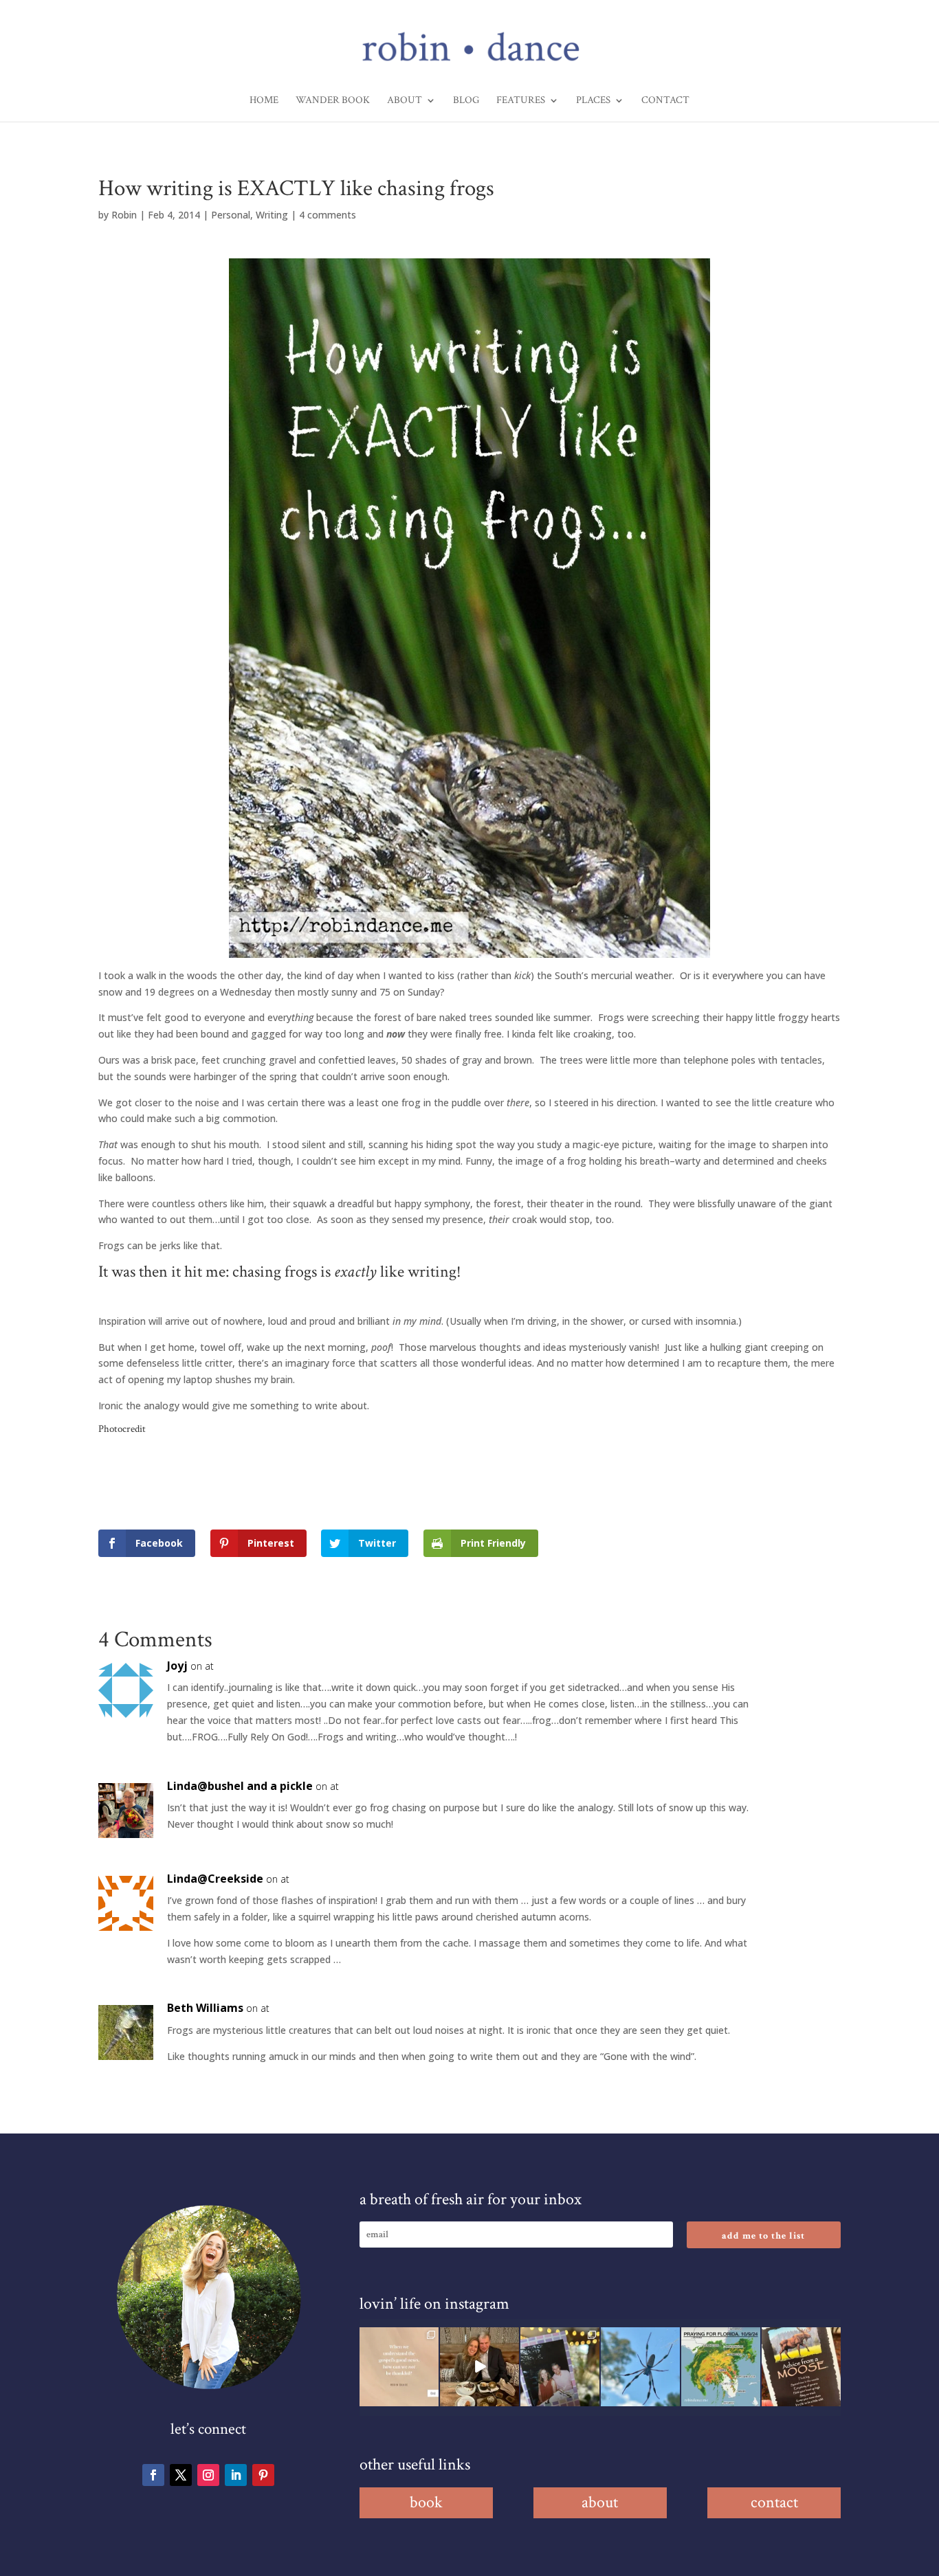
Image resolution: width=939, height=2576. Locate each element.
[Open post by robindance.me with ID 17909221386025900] (479, 2367)
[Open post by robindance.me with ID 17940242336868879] (721, 2367)
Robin (124, 215)
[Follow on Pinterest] (263, 2475)
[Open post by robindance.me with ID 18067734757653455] (640, 2367)
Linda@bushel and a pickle (240, 1786)
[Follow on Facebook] (153, 2475)
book (426, 2502)
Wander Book (333, 101)
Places (593, 101)
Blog (466, 101)
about (600, 2502)
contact (774, 2502)
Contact (665, 101)
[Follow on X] (181, 2475)
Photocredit (122, 1429)
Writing (272, 215)
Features (521, 101)
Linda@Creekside (215, 1879)
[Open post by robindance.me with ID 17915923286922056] (560, 2367)
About (405, 101)
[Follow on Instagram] (208, 2475)
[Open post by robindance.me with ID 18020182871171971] (801, 2367)
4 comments (328, 215)
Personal (231, 215)
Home (264, 101)
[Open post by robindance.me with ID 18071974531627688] (399, 2367)
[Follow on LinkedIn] (236, 2475)
